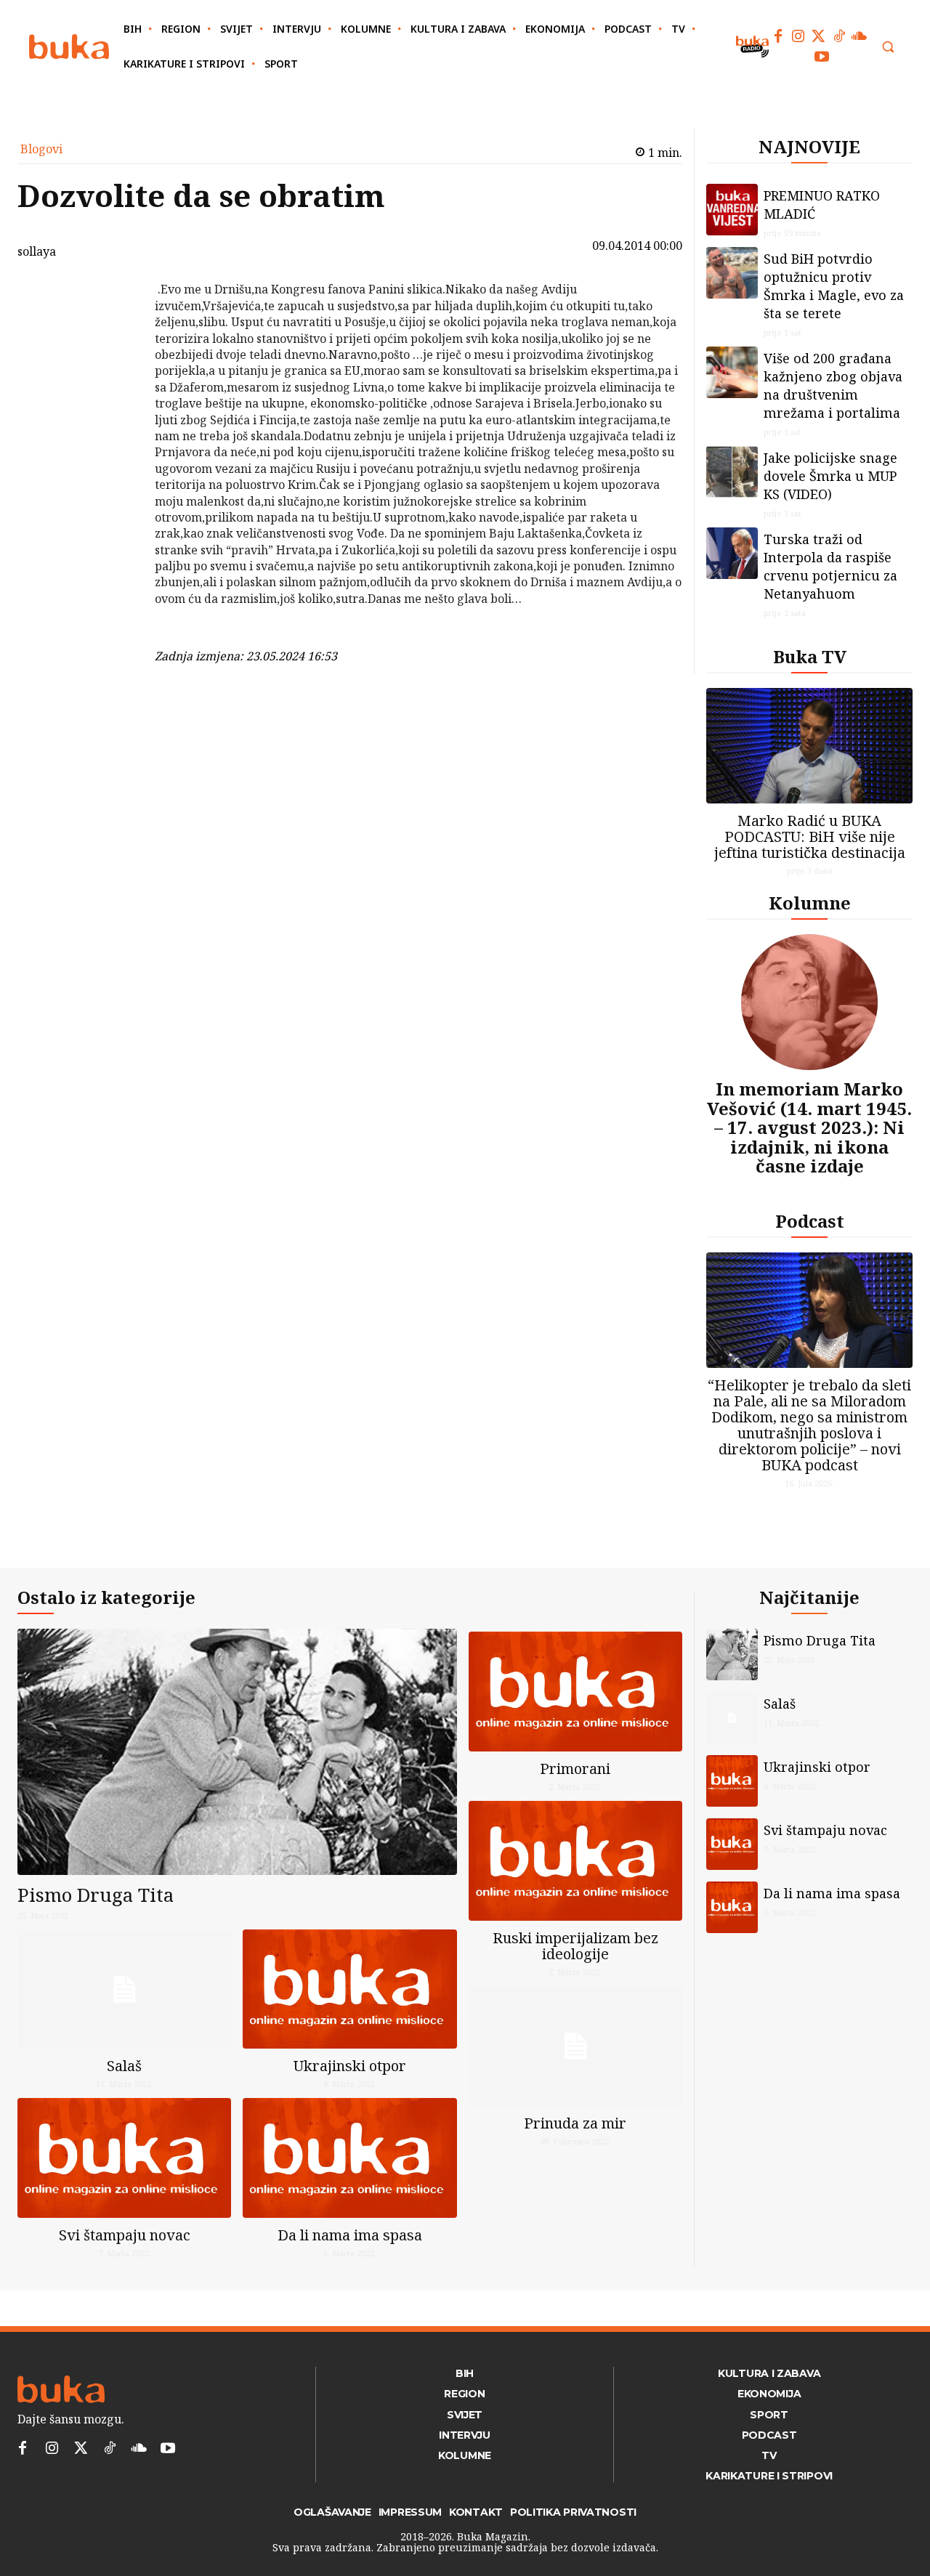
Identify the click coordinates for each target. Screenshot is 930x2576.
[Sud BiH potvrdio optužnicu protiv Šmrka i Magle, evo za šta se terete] (732, 273)
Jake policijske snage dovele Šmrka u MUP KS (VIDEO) (830, 476)
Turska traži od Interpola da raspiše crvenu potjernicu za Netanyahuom (830, 566)
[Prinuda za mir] (575, 2046)
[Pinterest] (117, 364)
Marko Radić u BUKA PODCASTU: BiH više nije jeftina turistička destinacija (810, 837)
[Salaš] (124, 1989)
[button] (888, 46)
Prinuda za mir (575, 2123)
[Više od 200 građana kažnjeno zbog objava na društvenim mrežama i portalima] (732, 372)
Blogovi (41, 149)
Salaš (124, 2066)
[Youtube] (822, 57)
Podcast (810, 1221)
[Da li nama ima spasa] (349, 2158)
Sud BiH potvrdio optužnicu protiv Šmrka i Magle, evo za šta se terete (834, 286)
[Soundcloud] (860, 36)
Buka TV (810, 656)
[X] (117, 330)
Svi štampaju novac (125, 2235)
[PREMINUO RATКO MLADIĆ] (732, 210)
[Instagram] (798, 36)
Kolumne (810, 903)
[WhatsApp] (117, 398)
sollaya (37, 251)
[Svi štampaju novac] (124, 2158)
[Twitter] (819, 36)
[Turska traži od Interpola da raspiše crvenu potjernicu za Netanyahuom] (732, 553)
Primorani (575, 1769)
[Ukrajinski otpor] (349, 1989)
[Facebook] (778, 36)
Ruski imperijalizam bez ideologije (575, 1946)
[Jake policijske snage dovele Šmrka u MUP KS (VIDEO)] (732, 472)
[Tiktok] (839, 36)
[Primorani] (575, 1692)
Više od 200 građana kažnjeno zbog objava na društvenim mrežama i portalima (833, 385)
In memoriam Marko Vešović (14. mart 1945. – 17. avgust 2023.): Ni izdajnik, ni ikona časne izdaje (809, 1127)
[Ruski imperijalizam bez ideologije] (575, 1861)
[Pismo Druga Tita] (237, 1752)
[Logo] (69, 47)
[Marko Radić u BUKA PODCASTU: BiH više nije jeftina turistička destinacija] (809, 746)
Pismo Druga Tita (96, 1895)
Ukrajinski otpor (350, 2066)
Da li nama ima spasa (350, 2235)
